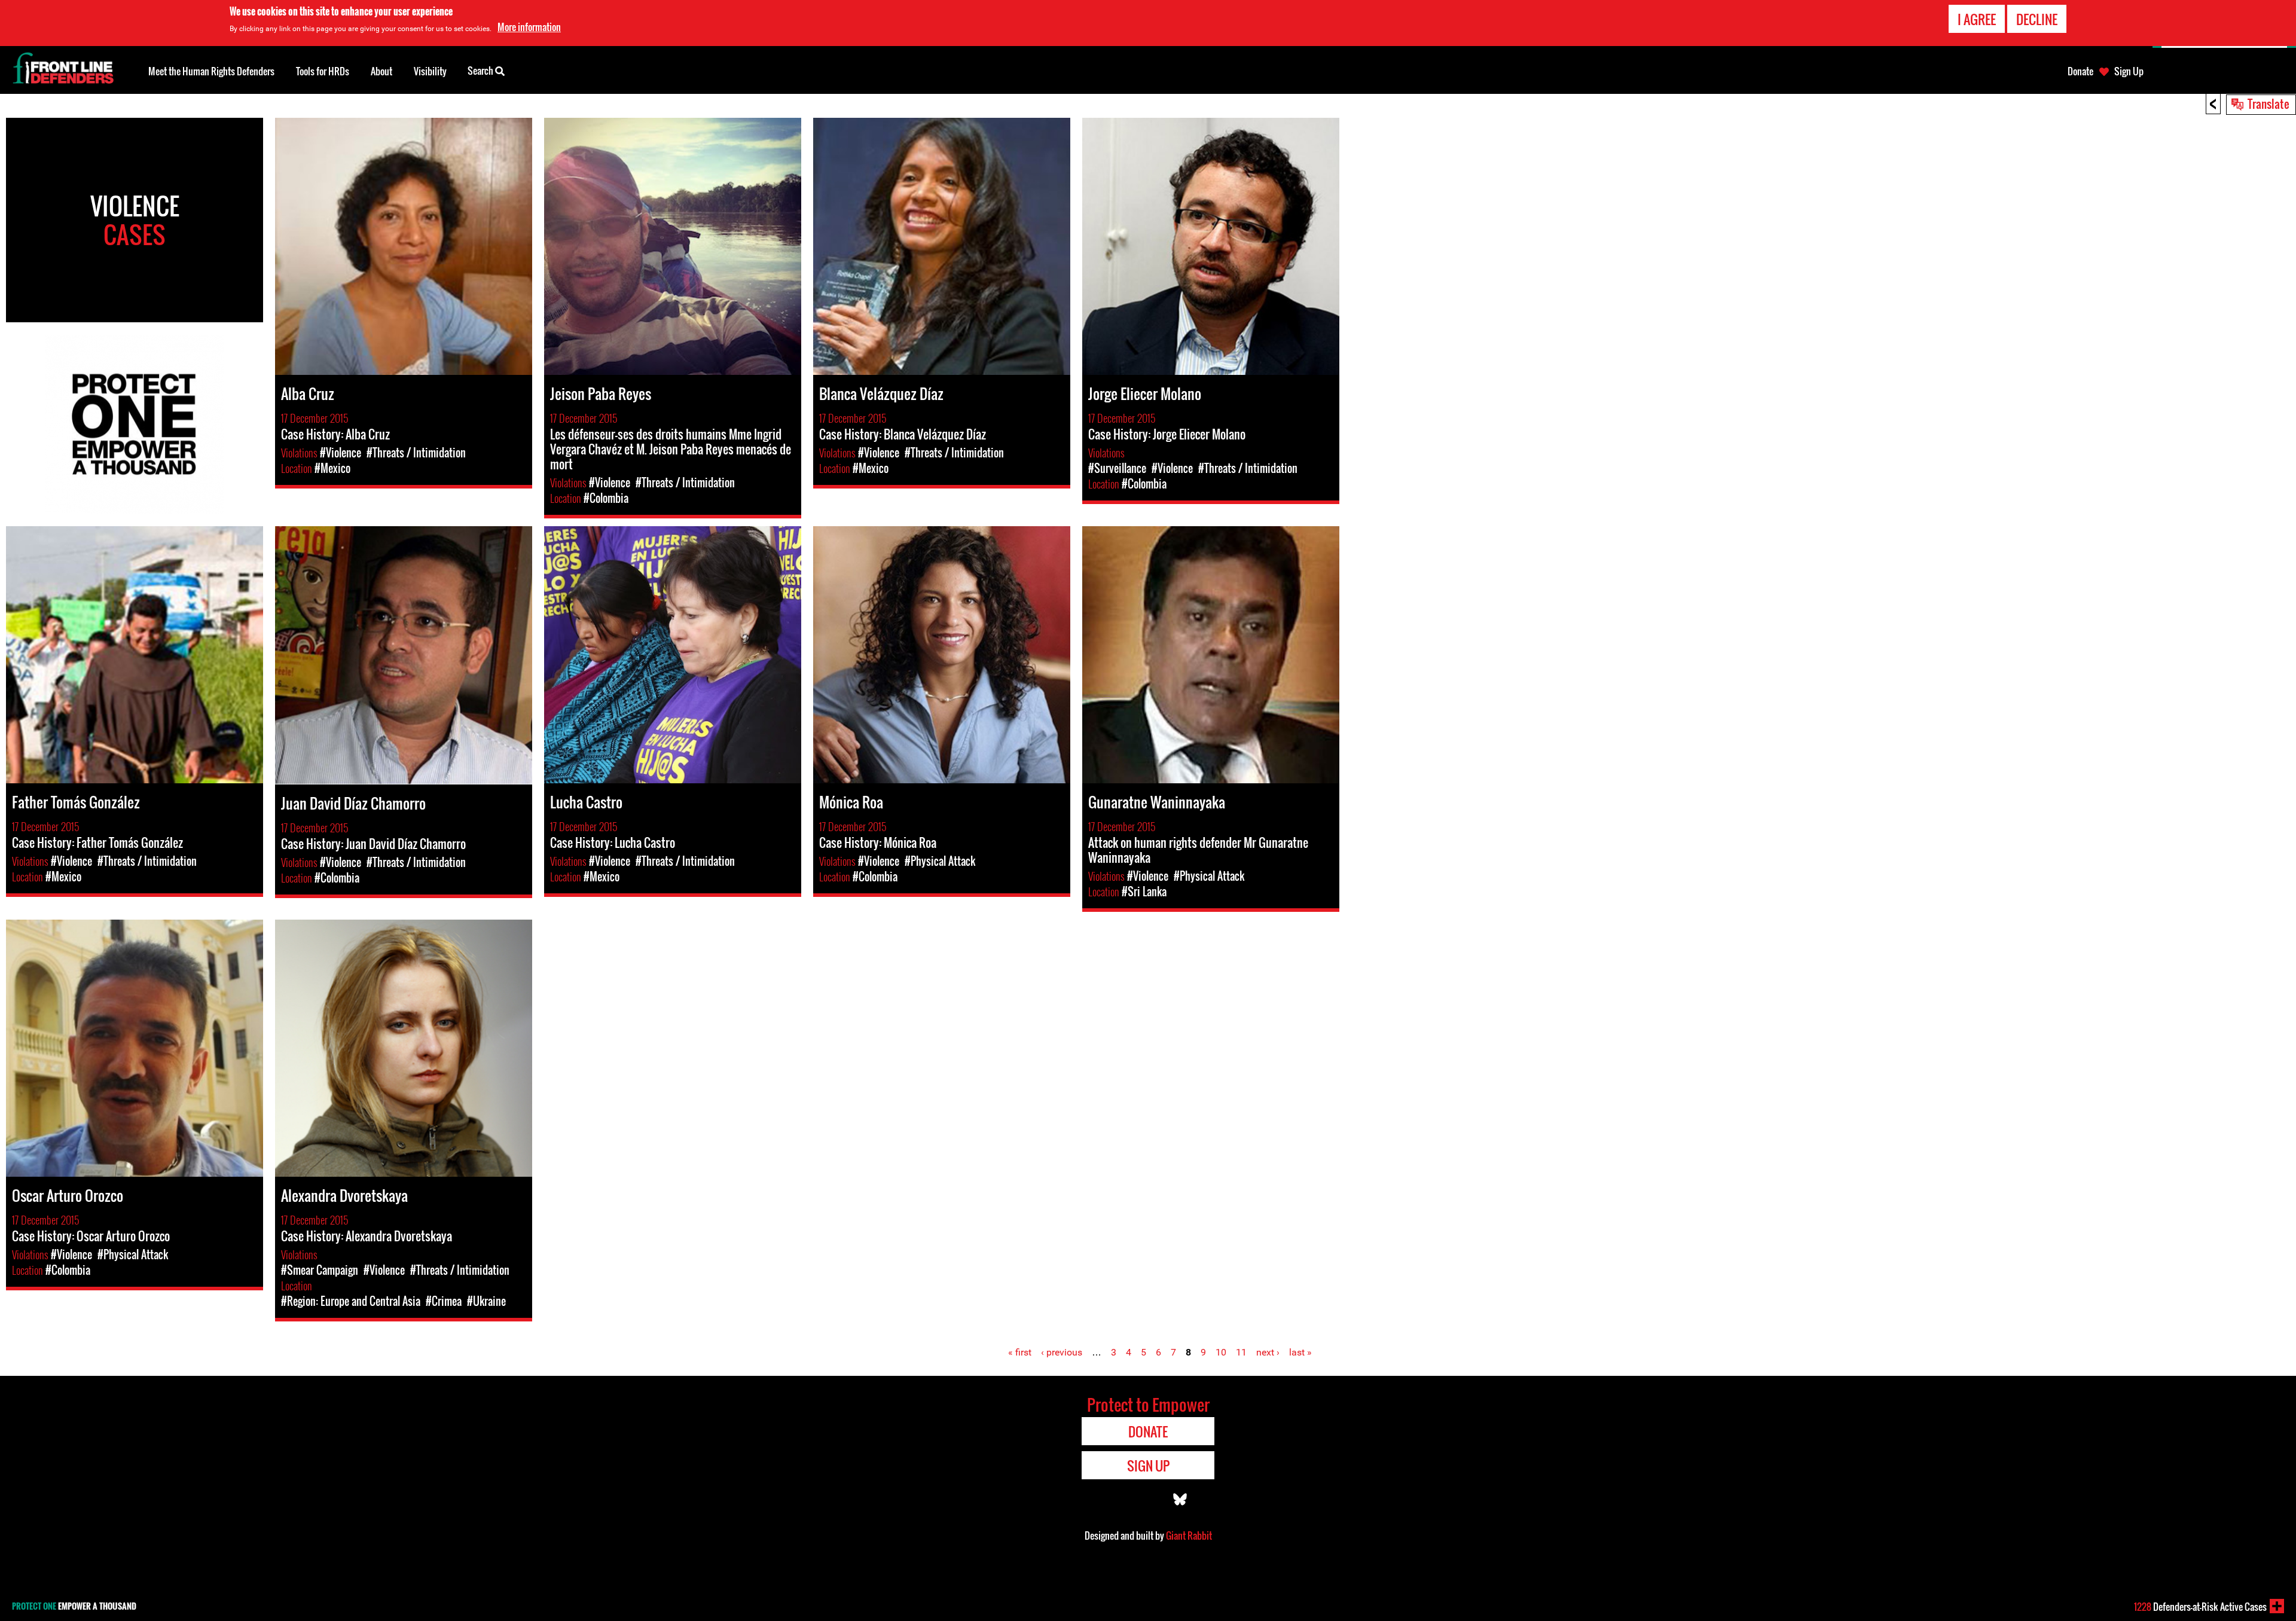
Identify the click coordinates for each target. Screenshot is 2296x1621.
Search (481, 71)
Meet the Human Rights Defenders (211, 71)
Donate (2080, 71)
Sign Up (2129, 71)
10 (1221, 1352)
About (381, 71)
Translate (2268, 103)
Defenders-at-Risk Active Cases (2200, 1607)
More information (529, 27)
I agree (1977, 19)
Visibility (430, 71)
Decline (2037, 19)
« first (1020, 1352)
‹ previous (1062, 1352)
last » (1300, 1352)
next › (1268, 1352)
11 (1241, 1352)
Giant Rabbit (1189, 1535)
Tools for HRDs (323, 71)
